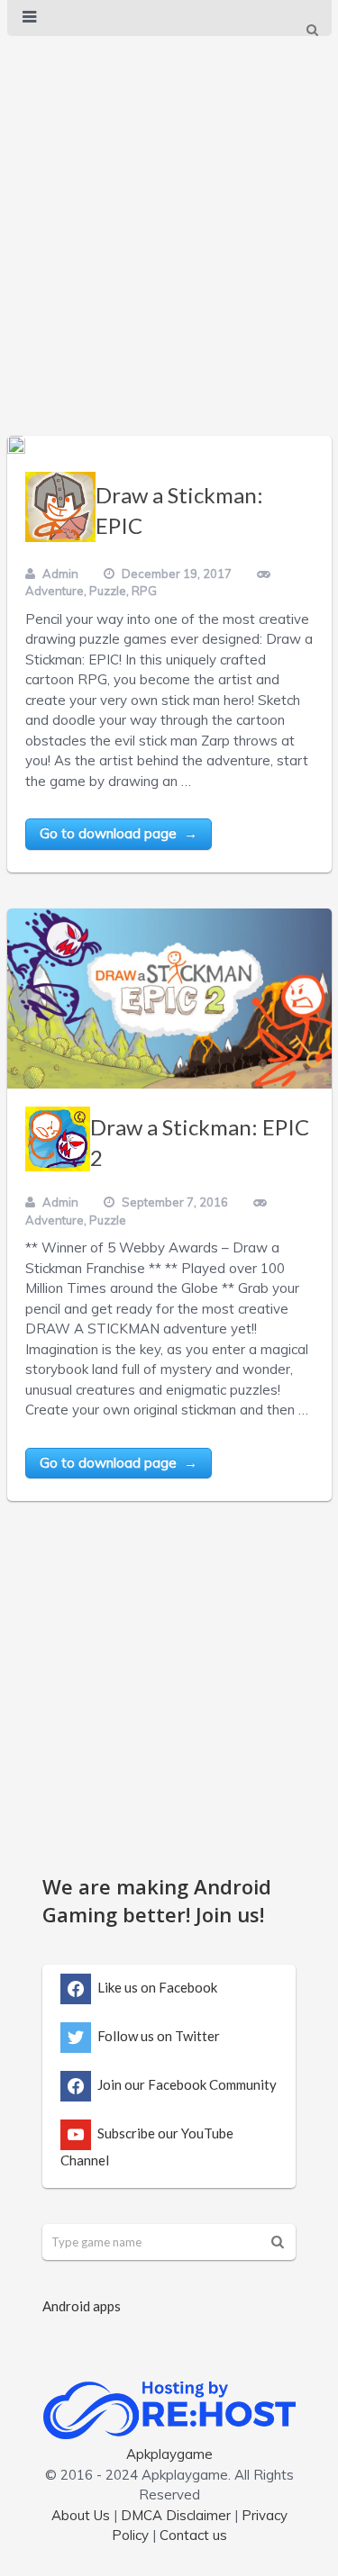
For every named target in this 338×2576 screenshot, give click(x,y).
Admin (60, 574)
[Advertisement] (169, 217)
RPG (144, 591)
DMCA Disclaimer (176, 2515)
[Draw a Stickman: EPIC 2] (169, 999)
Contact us (193, 2535)
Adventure (55, 591)
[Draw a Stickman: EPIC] (16, 445)
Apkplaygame (169, 2454)
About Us (81, 2515)
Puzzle (108, 591)
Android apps (82, 2306)
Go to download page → (119, 833)
